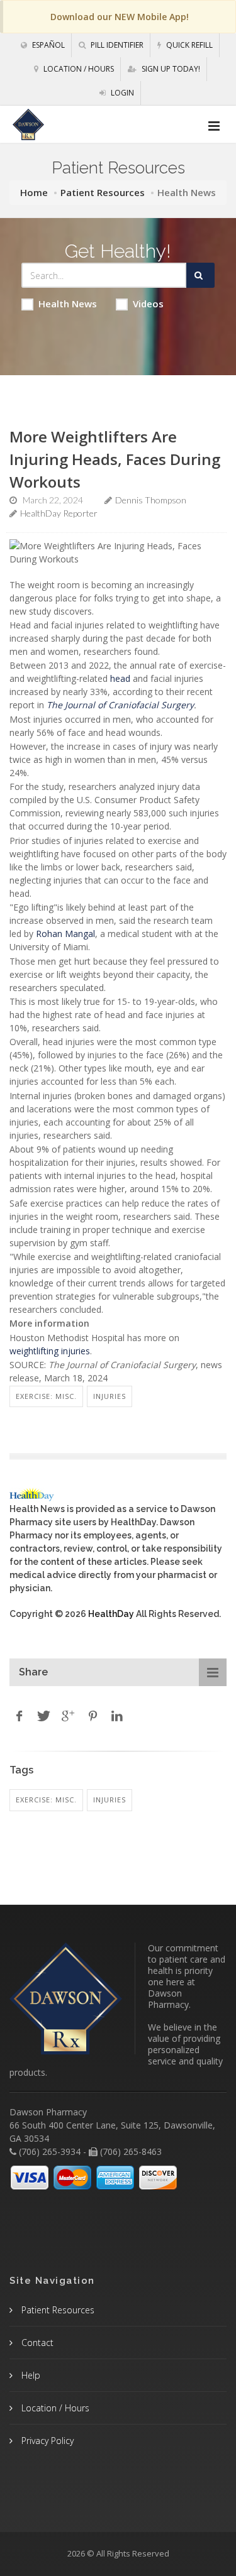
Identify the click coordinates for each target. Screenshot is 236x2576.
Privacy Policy (46, 2441)
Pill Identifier (116, 45)
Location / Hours (78, 69)
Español (48, 45)
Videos (148, 304)
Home (34, 192)
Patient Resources (103, 192)
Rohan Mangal (65, 934)
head (120, 678)
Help (30, 2375)
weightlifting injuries (50, 1351)
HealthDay (111, 1614)
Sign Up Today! (170, 69)
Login (121, 93)
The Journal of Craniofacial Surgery (120, 705)
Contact (36, 2343)
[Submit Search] (200, 275)
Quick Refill (188, 45)
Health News (68, 304)
